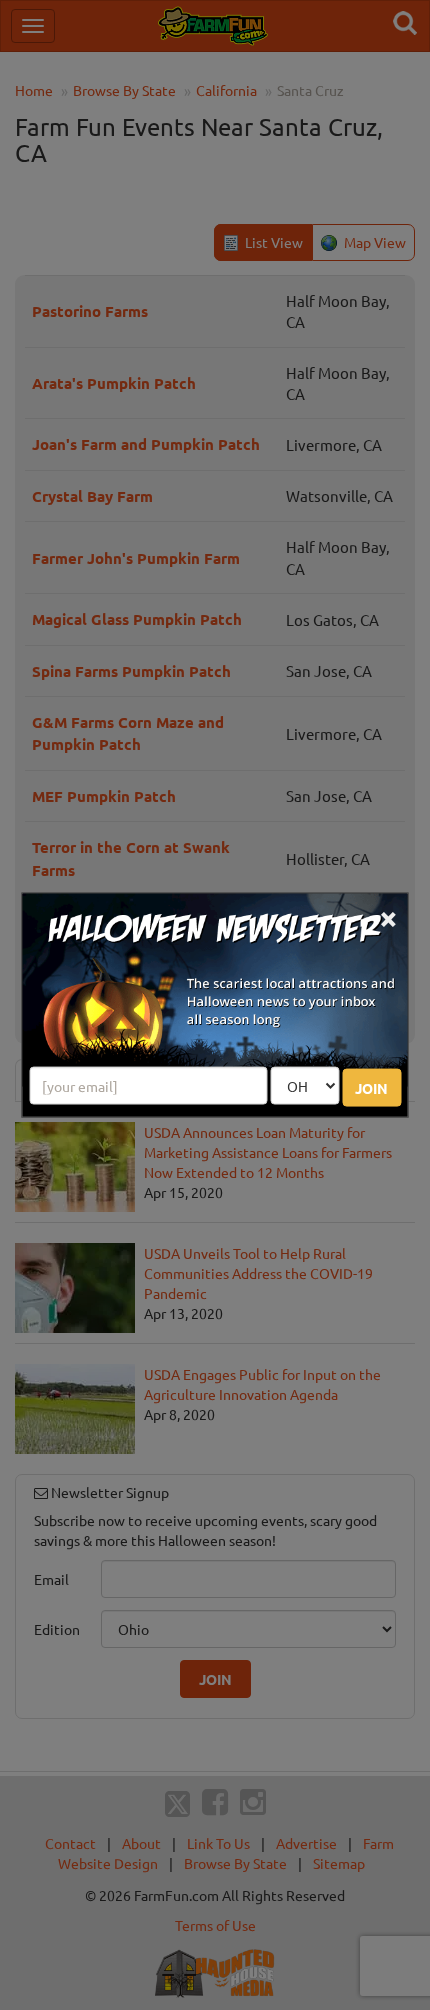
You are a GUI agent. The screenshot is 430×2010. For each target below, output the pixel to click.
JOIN (371, 1087)
